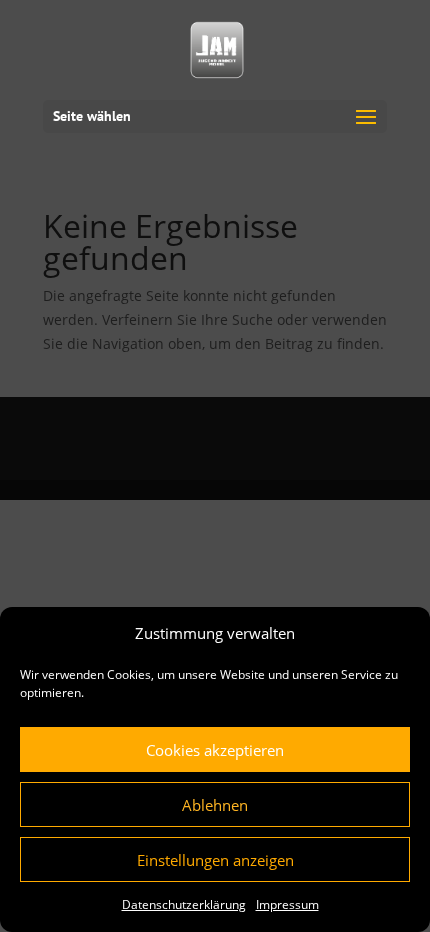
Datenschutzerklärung (184, 904)
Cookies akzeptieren (215, 750)
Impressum (287, 904)
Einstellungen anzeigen (215, 860)
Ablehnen (215, 805)
